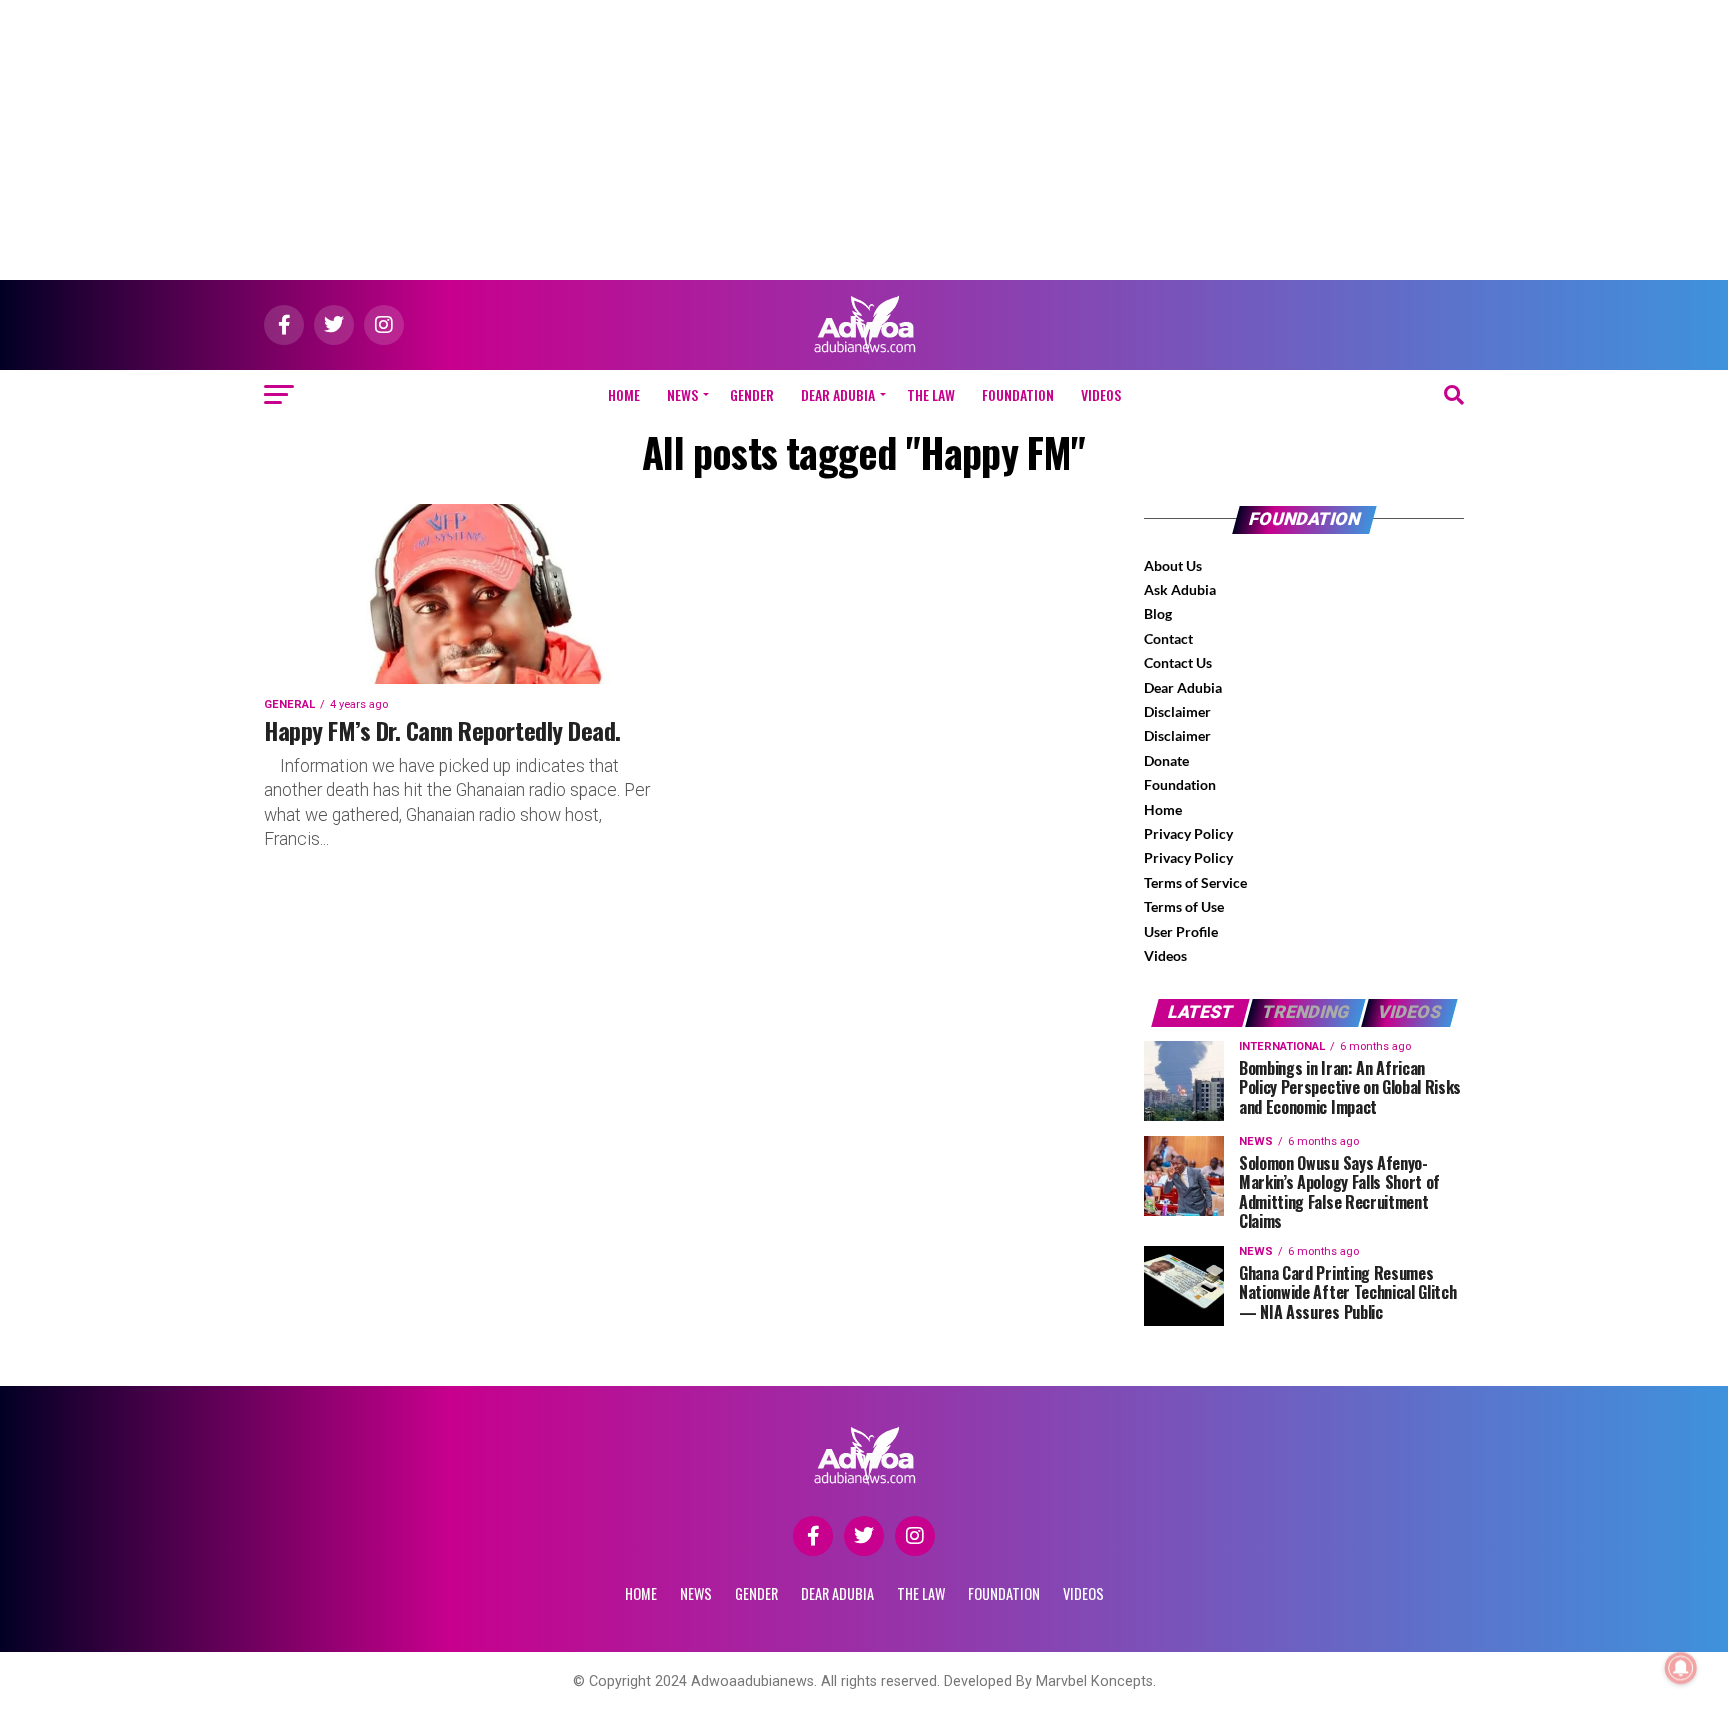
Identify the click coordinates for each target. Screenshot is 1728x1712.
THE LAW (931, 394)
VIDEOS (1101, 394)
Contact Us (1178, 662)
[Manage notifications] (1681, 1668)
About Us (1173, 565)
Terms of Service (1195, 882)
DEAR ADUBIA (838, 394)
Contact (1168, 638)
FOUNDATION (1018, 394)
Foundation (1180, 784)
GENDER (752, 394)
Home (624, 394)
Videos (1165, 955)
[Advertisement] (864, 140)
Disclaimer (1177, 711)
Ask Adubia (1180, 589)
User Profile (1181, 931)
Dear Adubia (1183, 687)
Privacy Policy (1188, 833)
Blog (1158, 613)
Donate (1166, 760)
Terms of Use (1184, 906)
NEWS (682, 394)
